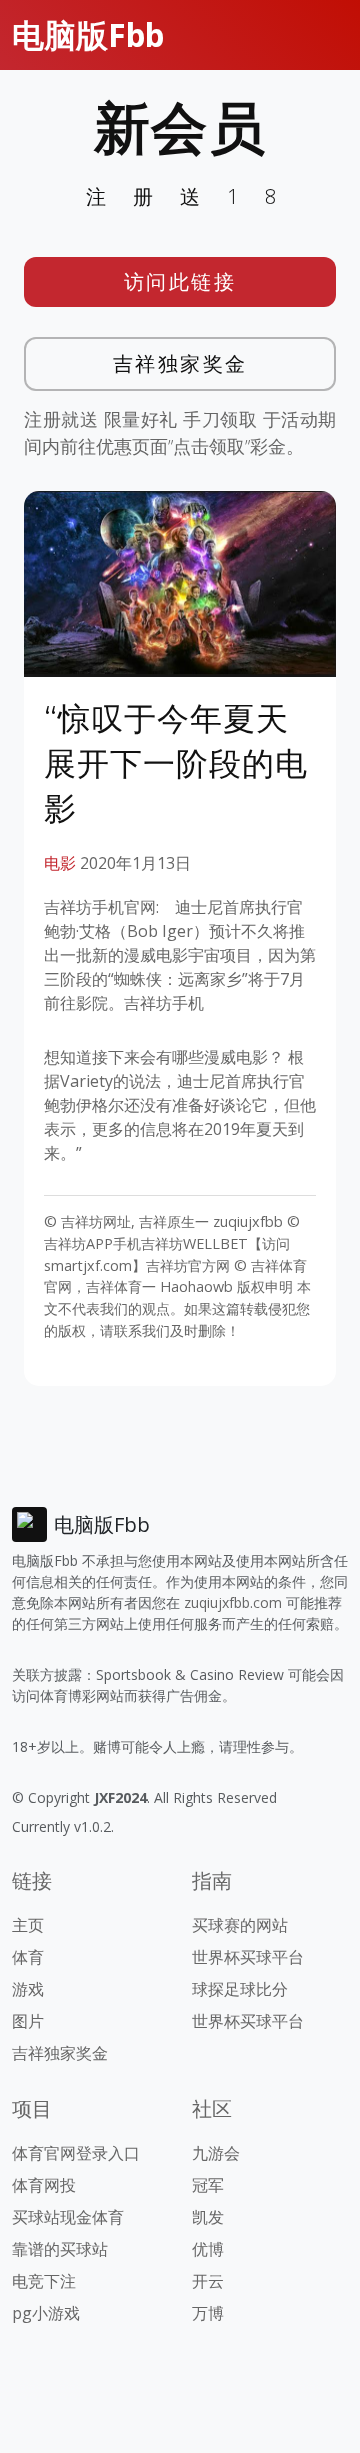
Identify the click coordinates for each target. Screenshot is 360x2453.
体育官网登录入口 (76, 2153)
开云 (208, 2281)
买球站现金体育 (68, 2217)
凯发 (208, 2217)
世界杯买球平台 (248, 1957)
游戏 (28, 1989)
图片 (28, 2021)
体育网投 (44, 2185)
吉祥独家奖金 (180, 363)
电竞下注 (44, 2281)
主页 (28, 1925)
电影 (60, 863)
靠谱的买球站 (60, 2249)
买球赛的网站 (240, 1925)
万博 (208, 2313)
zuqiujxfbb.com (233, 1602)
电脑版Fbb (88, 34)
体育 (28, 1957)
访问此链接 (180, 281)
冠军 (208, 2185)
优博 (208, 2249)
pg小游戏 (46, 2313)
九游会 (216, 2153)
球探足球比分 (240, 1989)
